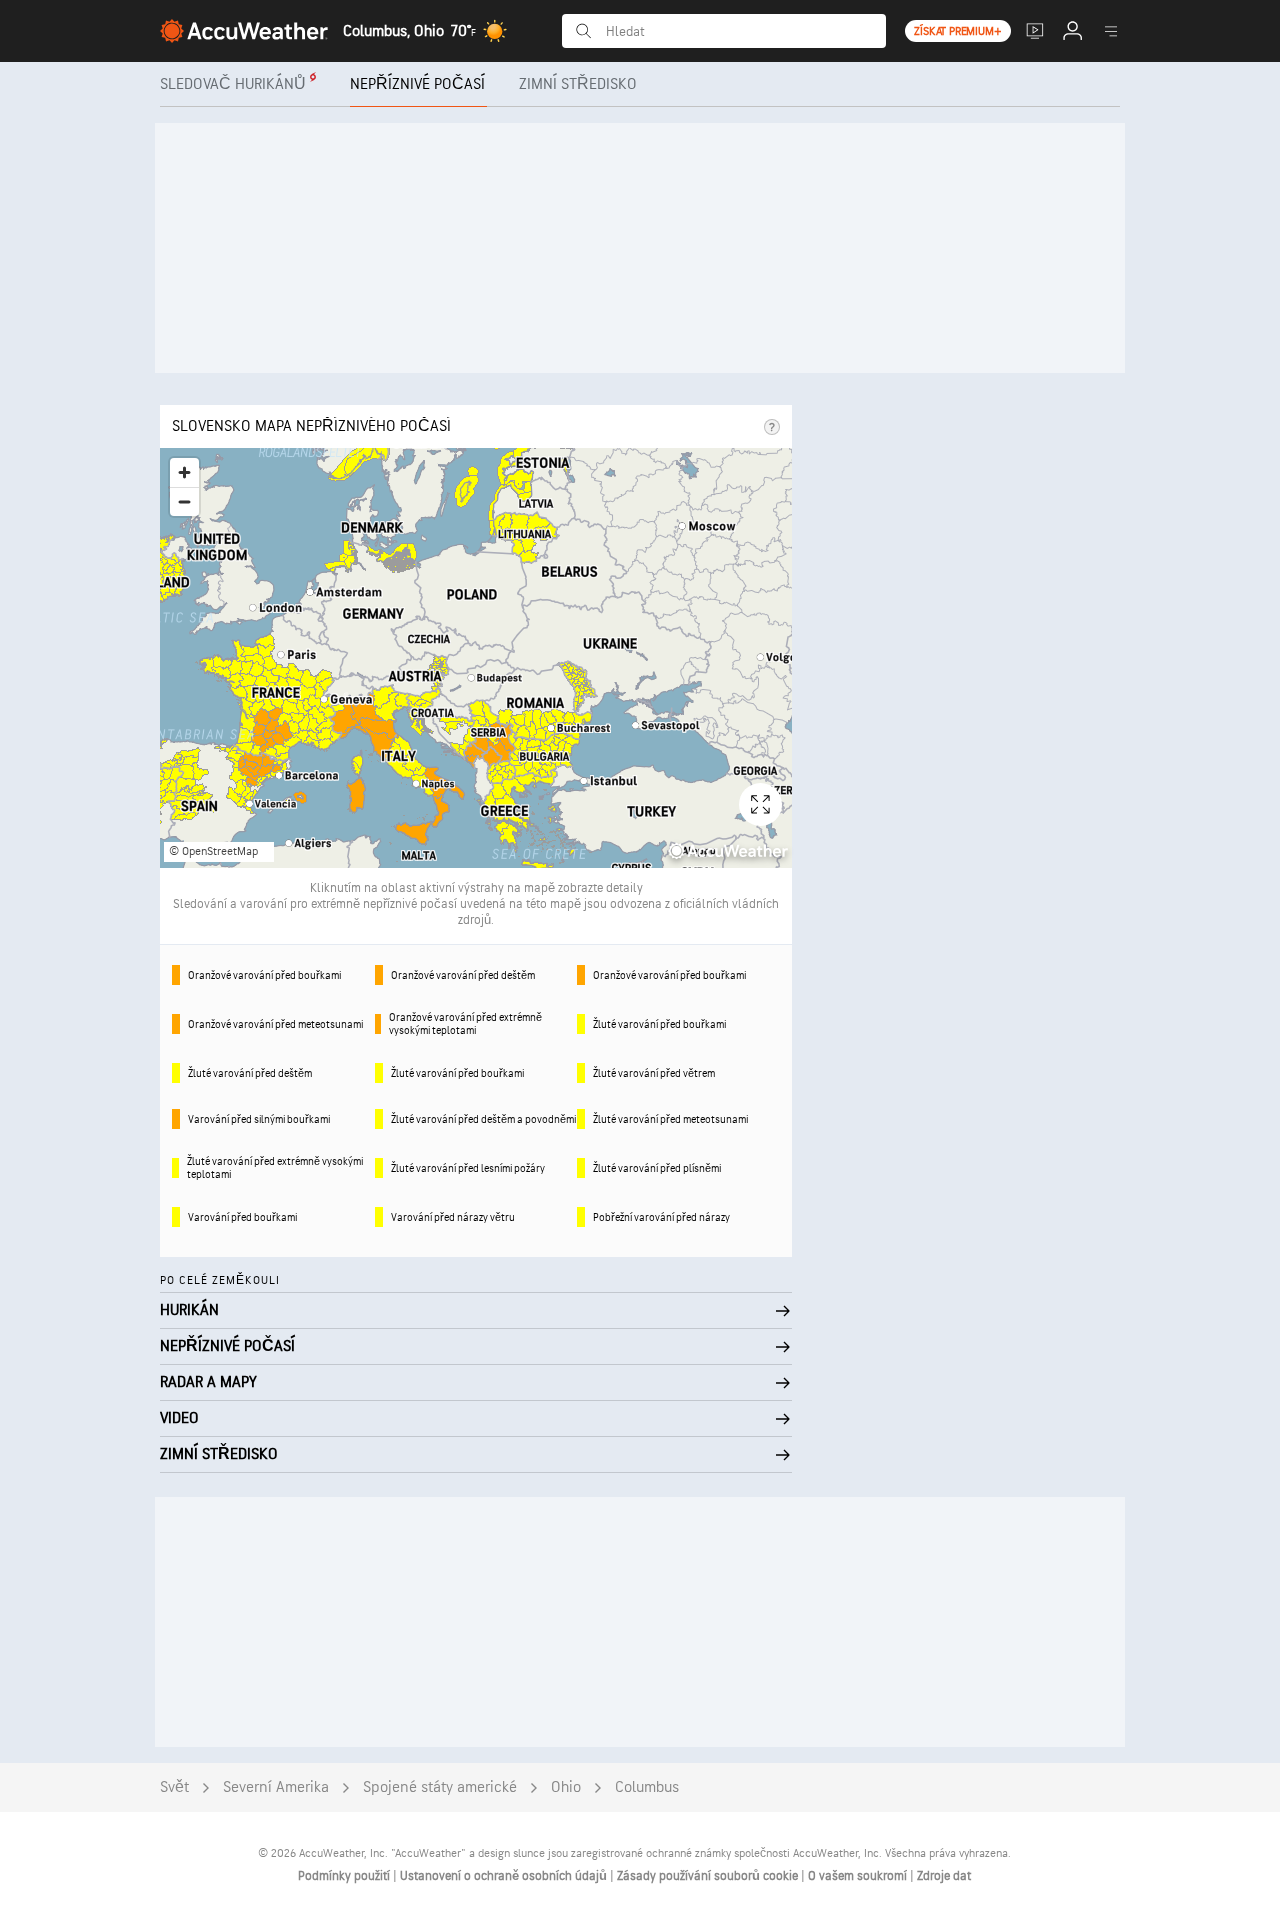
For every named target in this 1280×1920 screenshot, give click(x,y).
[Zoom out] (184, 501)
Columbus (647, 1787)
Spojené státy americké (440, 1787)
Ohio (566, 1787)
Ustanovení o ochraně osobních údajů (505, 1876)
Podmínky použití (345, 1876)
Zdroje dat (944, 1876)
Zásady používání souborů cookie (709, 1876)
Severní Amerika (276, 1787)
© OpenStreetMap (213, 851)
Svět (174, 1787)
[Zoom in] (184, 472)
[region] (476, 658)
